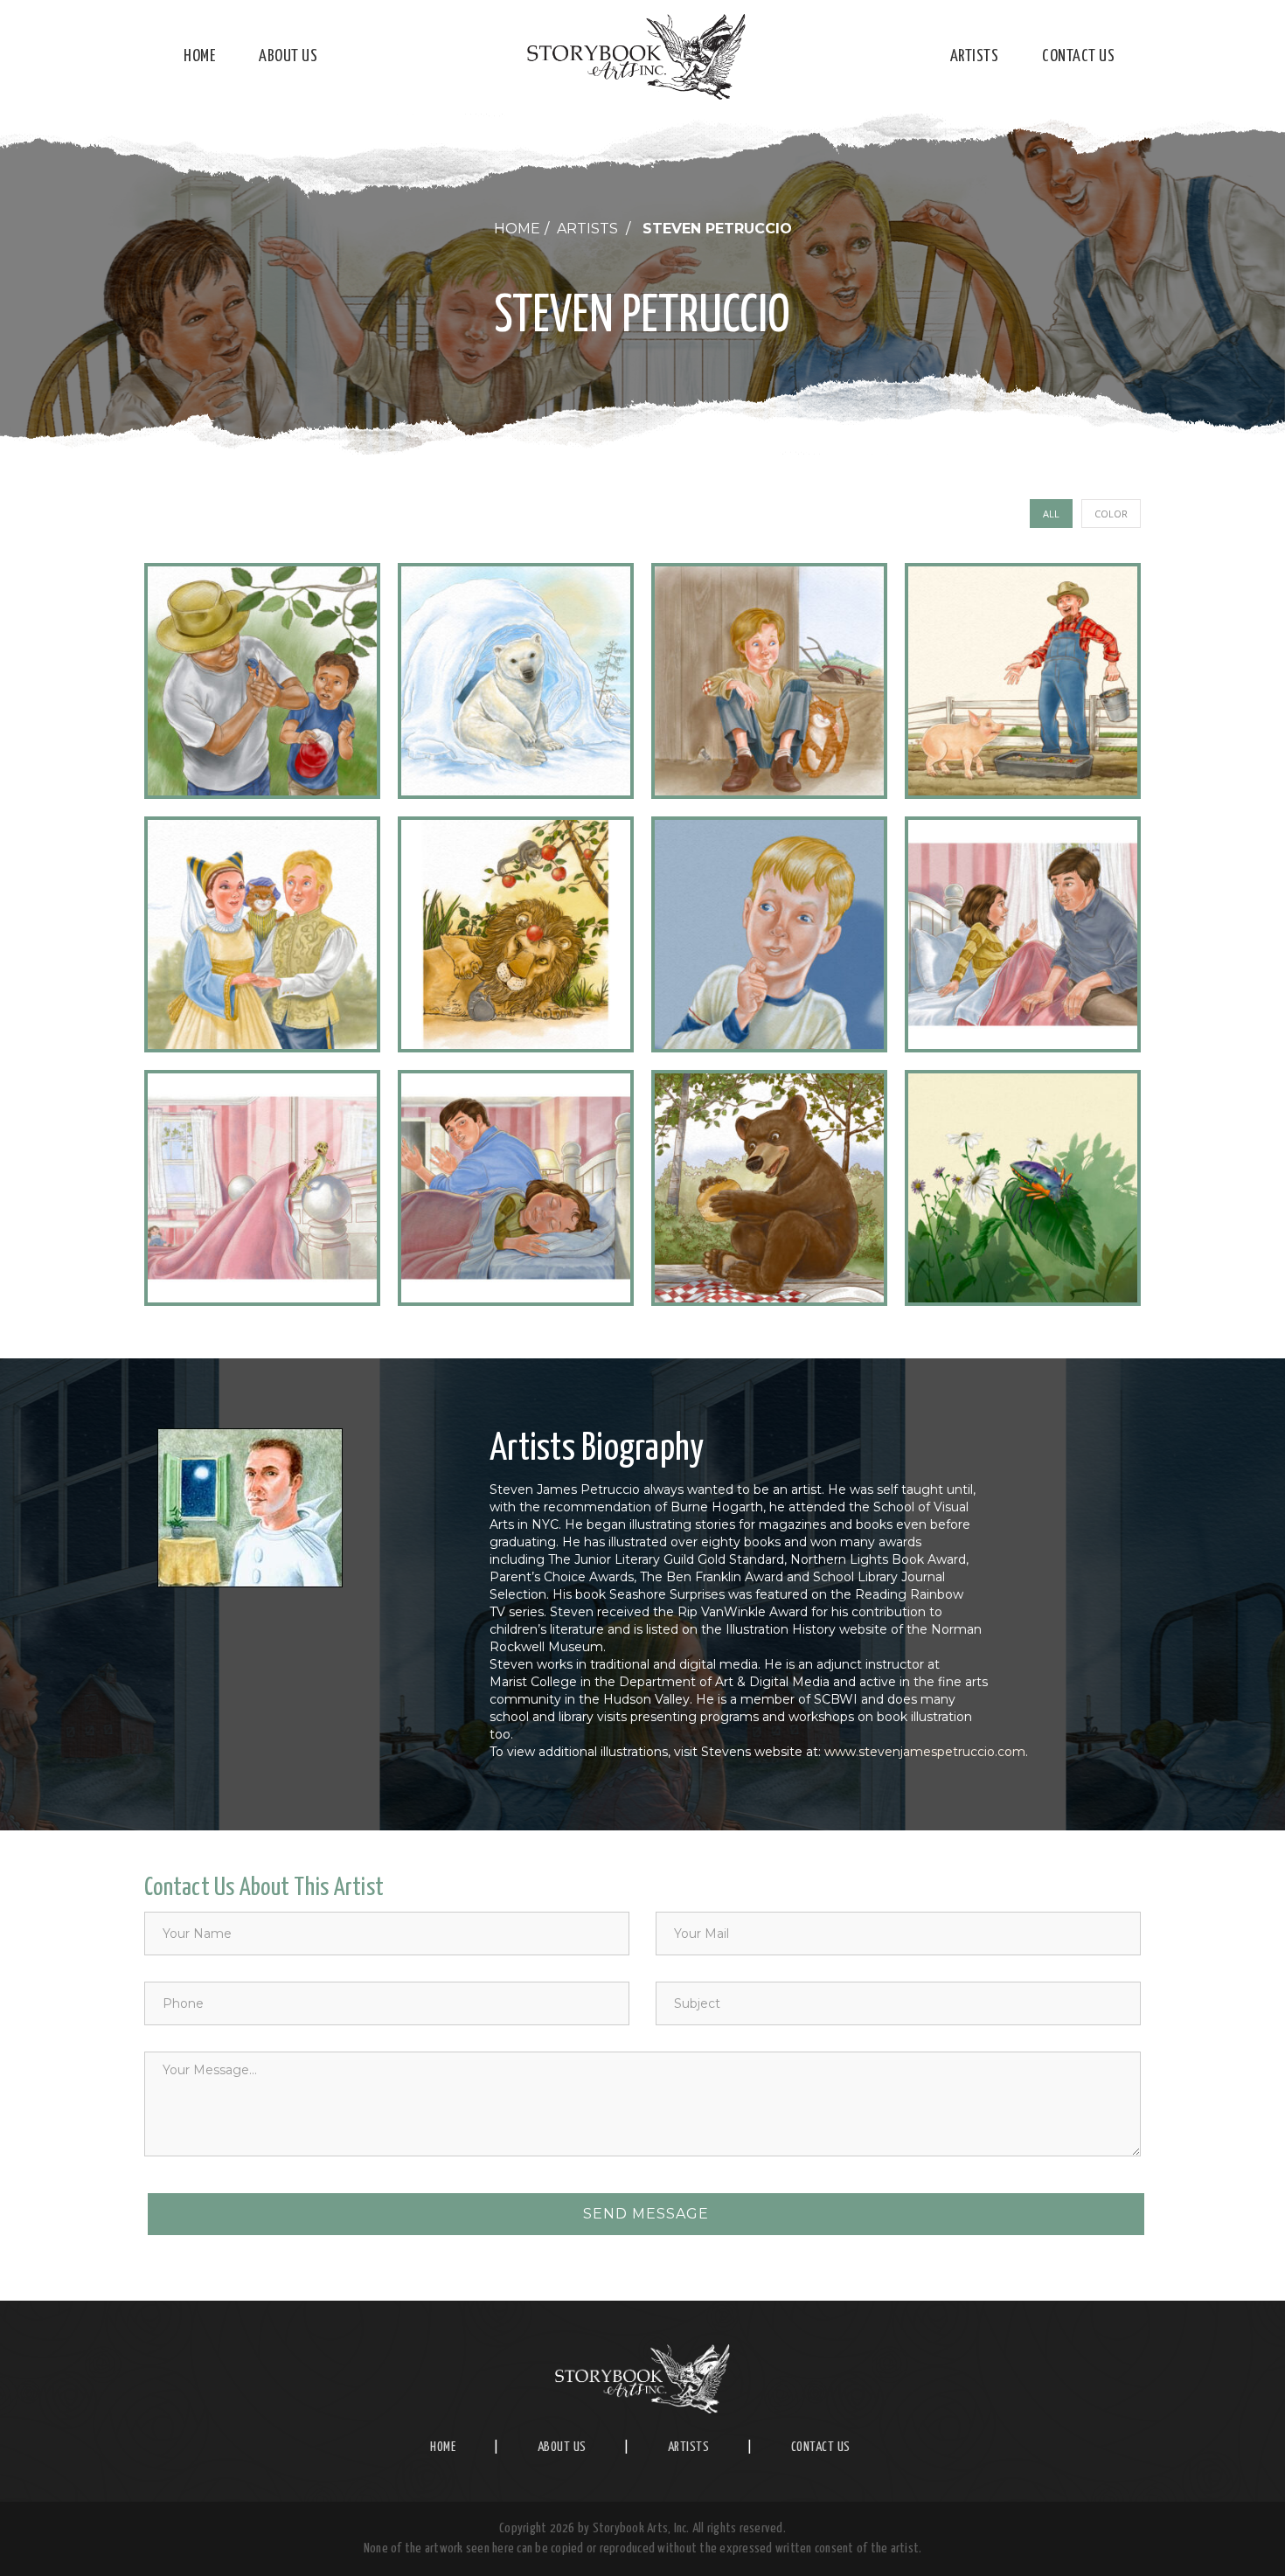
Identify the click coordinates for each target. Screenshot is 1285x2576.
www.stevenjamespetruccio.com (925, 1752)
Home (199, 56)
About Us (288, 56)
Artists (975, 56)
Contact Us (1078, 56)
